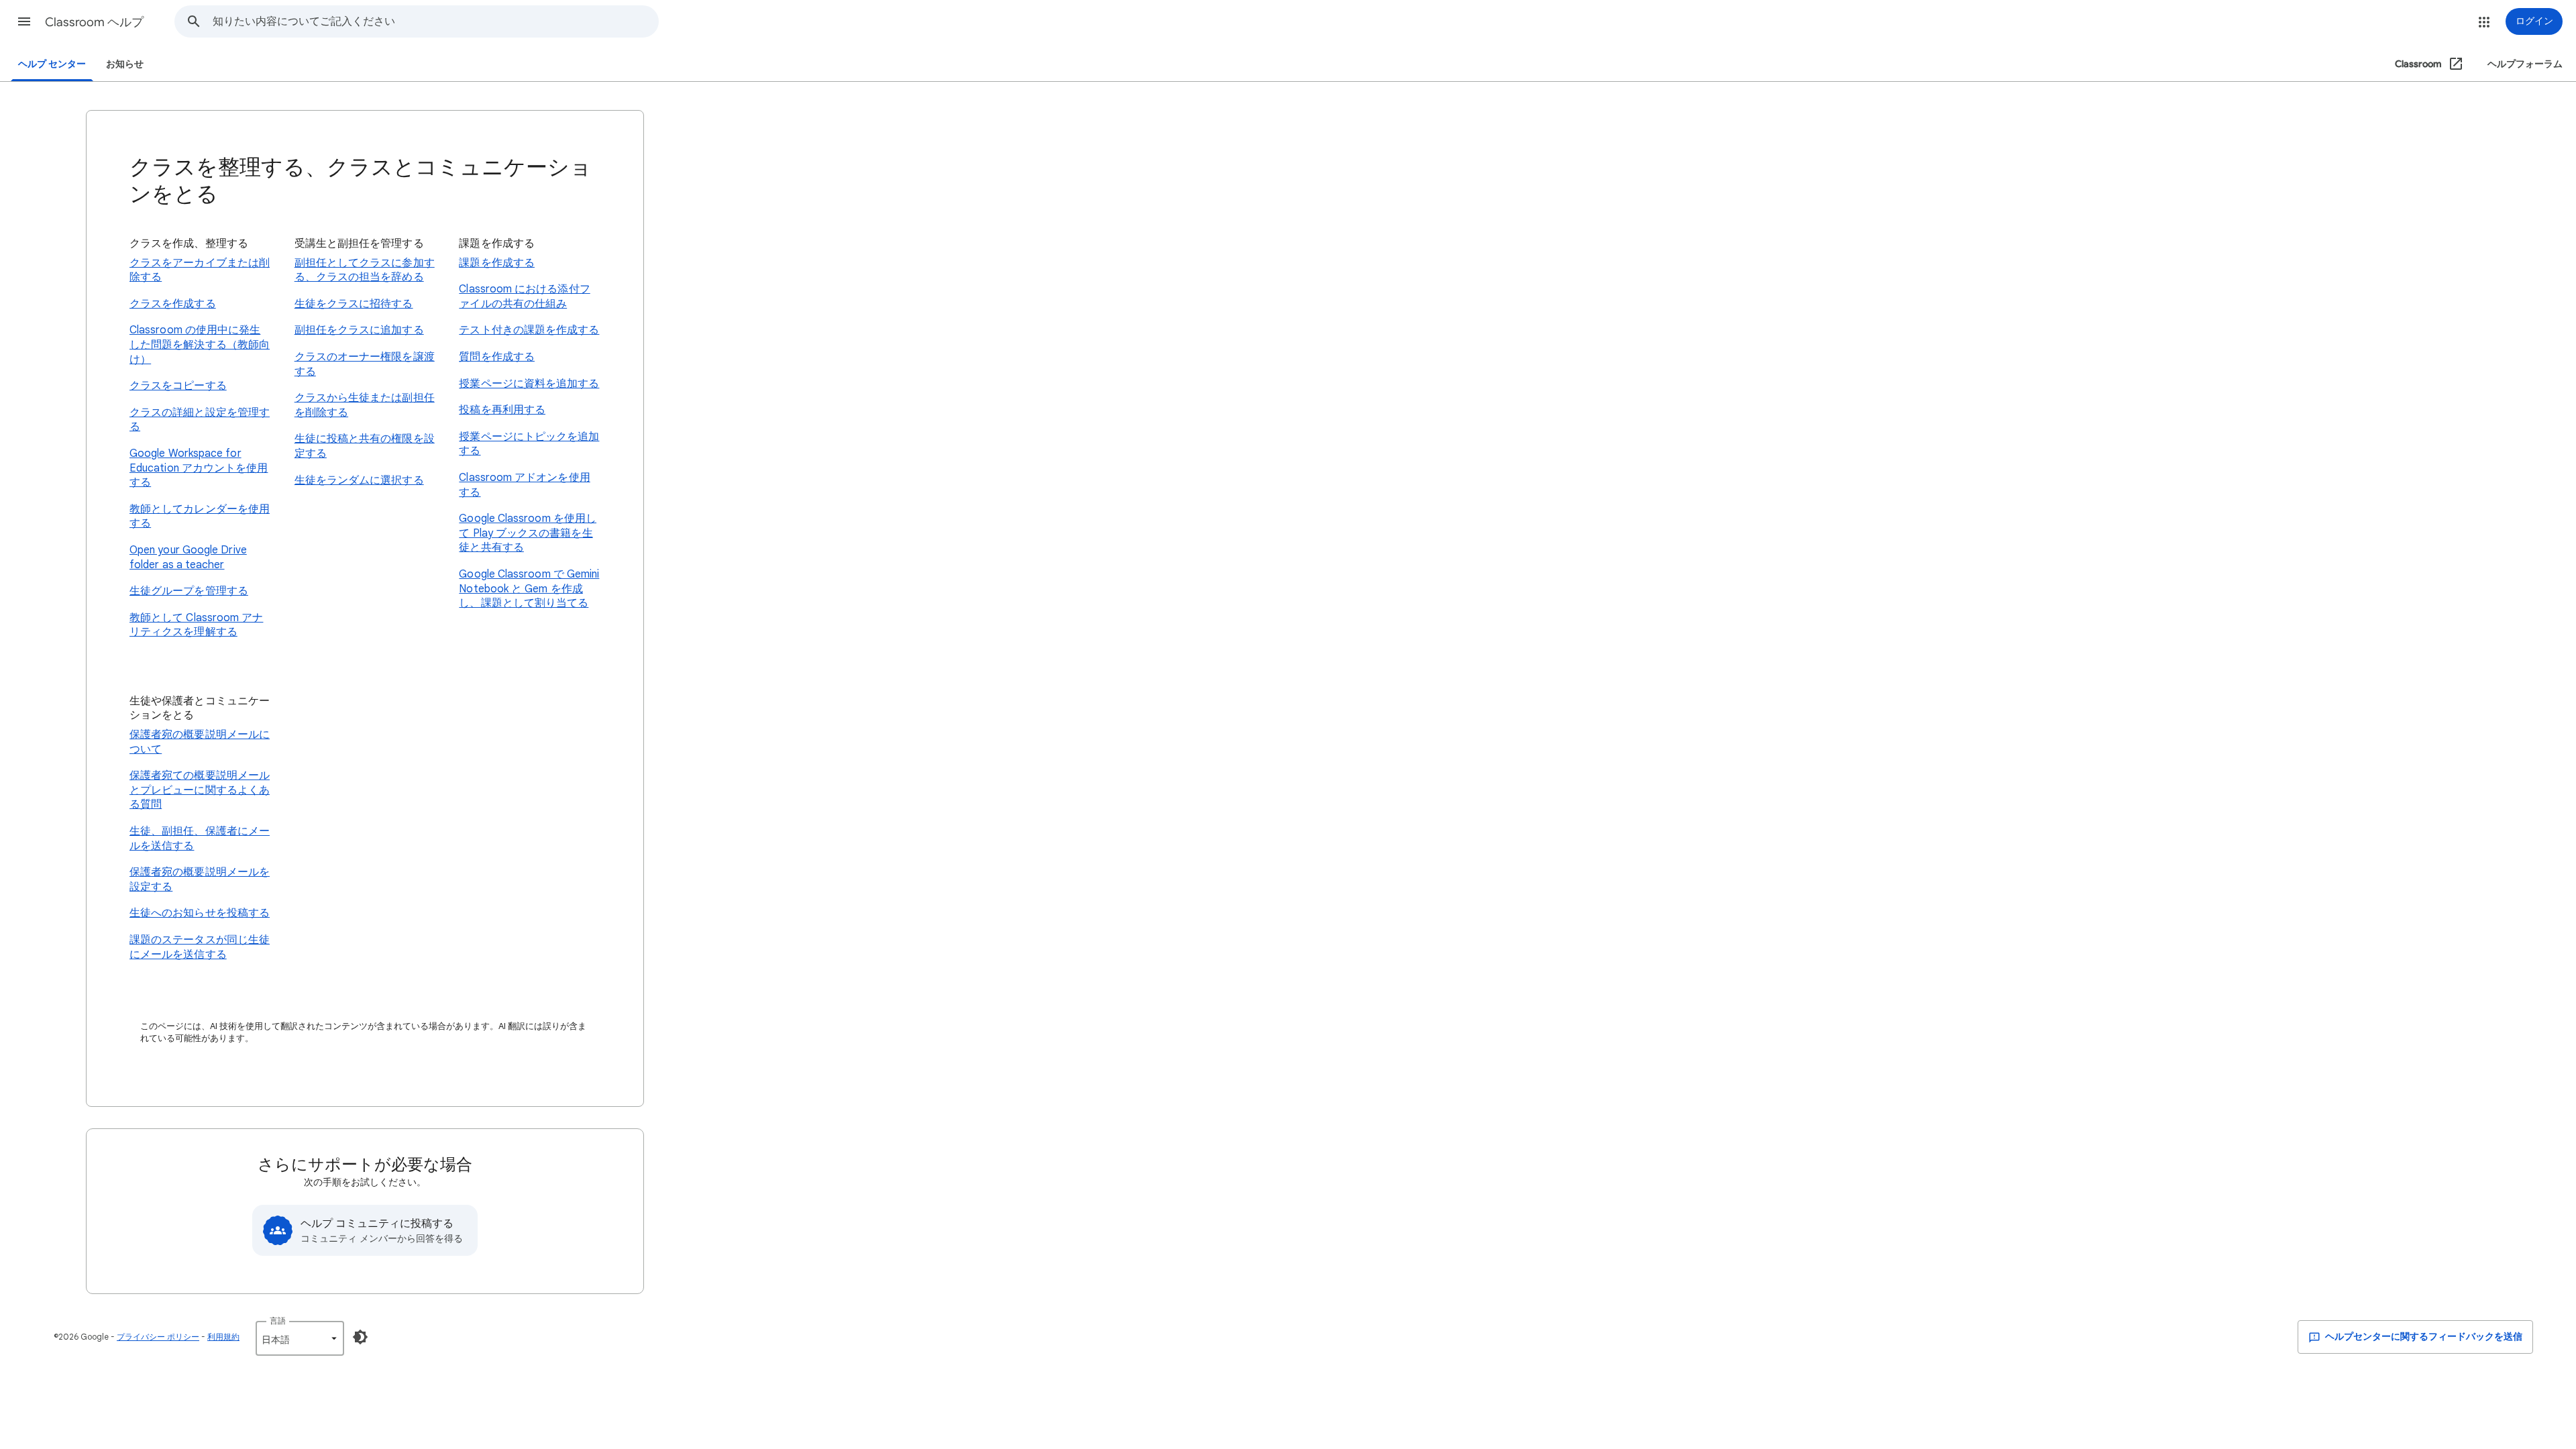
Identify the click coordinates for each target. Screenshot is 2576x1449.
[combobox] (435, 21)
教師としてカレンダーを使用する (200, 517)
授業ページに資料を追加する (529, 384)
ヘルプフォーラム (2525, 64)
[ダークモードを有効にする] (360, 1337)
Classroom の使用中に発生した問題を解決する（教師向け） (200, 344)
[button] (24, 21)
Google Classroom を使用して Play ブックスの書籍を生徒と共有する (528, 533)
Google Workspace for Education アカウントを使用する (199, 468)
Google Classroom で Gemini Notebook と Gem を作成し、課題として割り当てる (529, 589)
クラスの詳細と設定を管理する (200, 420)
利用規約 (223, 1337)
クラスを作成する (173, 304)
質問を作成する (497, 357)
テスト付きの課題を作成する (529, 330)
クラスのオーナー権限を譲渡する (365, 364)
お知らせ (125, 64)
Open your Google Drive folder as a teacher (188, 557)
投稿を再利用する (502, 410)
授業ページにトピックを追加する (529, 444)
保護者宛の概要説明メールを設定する (200, 879)
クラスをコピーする (178, 386)
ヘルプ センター (52, 64)
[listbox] (300, 1338)
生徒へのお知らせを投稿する (200, 913)
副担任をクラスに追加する (359, 330)
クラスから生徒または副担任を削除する (365, 405)
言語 (278, 1321)
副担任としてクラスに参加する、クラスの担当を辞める (365, 270)
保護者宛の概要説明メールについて (200, 742)
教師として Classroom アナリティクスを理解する (196, 625)
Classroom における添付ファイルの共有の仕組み (524, 297)
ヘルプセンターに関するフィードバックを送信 (2423, 1337)
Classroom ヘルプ (94, 22)
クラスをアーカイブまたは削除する (200, 270)
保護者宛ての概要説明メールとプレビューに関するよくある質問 (200, 790)
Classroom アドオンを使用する (524, 485)
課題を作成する (497, 263)
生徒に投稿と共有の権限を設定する (365, 446)
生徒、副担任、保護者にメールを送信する (200, 839)
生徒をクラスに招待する (354, 304)
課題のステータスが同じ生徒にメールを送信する (200, 947)
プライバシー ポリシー (158, 1337)
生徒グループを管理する (189, 591)
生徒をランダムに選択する (359, 480)
